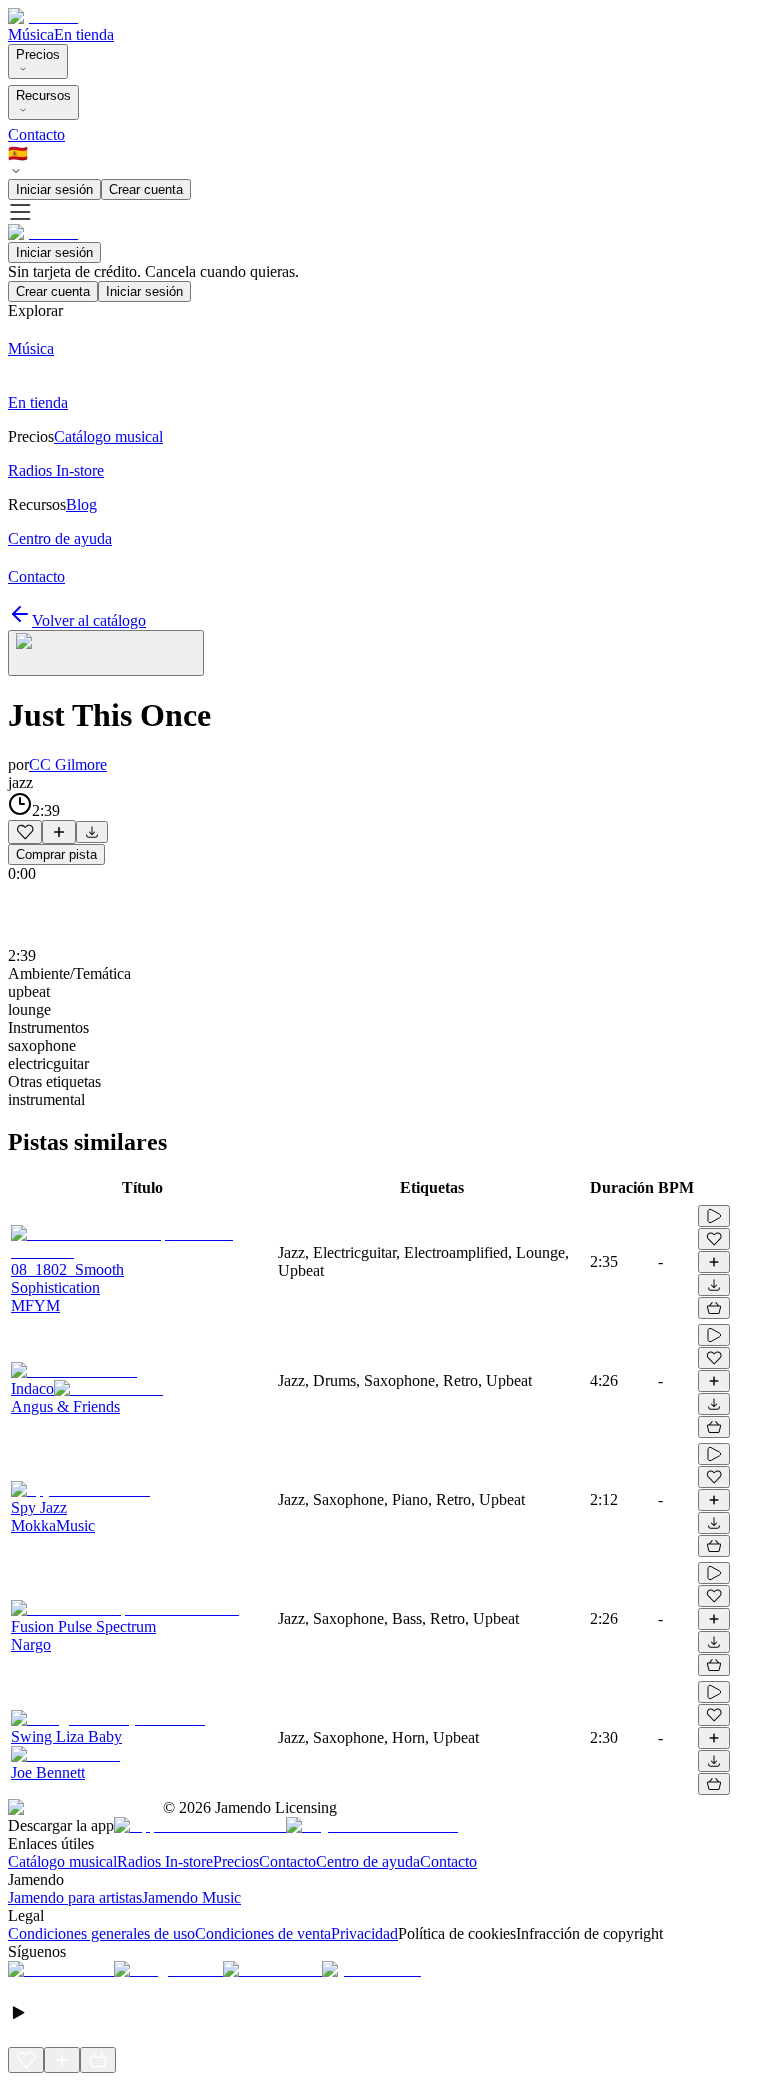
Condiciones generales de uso (101, 1933)
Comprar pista (56, 854)
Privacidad (364, 1933)
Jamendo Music (191, 1897)
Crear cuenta (146, 189)
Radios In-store (165, 1861)
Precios (38, 54)
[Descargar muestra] (92, 832)
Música (31, 34)
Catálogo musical (62, 1861)
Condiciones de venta (263, 1933)
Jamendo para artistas (75, 1897)
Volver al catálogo (89, 620)
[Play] (106, 653)
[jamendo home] (43, 16)
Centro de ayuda (368, 1861)
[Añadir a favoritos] (25, 832)
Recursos (43, 95)
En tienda (84, 34)
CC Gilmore (68, 764)
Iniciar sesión (54, 189)
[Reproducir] (714, 1216)
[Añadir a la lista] (59, 832)
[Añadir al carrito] (714, 1308)
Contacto (36, 134)
